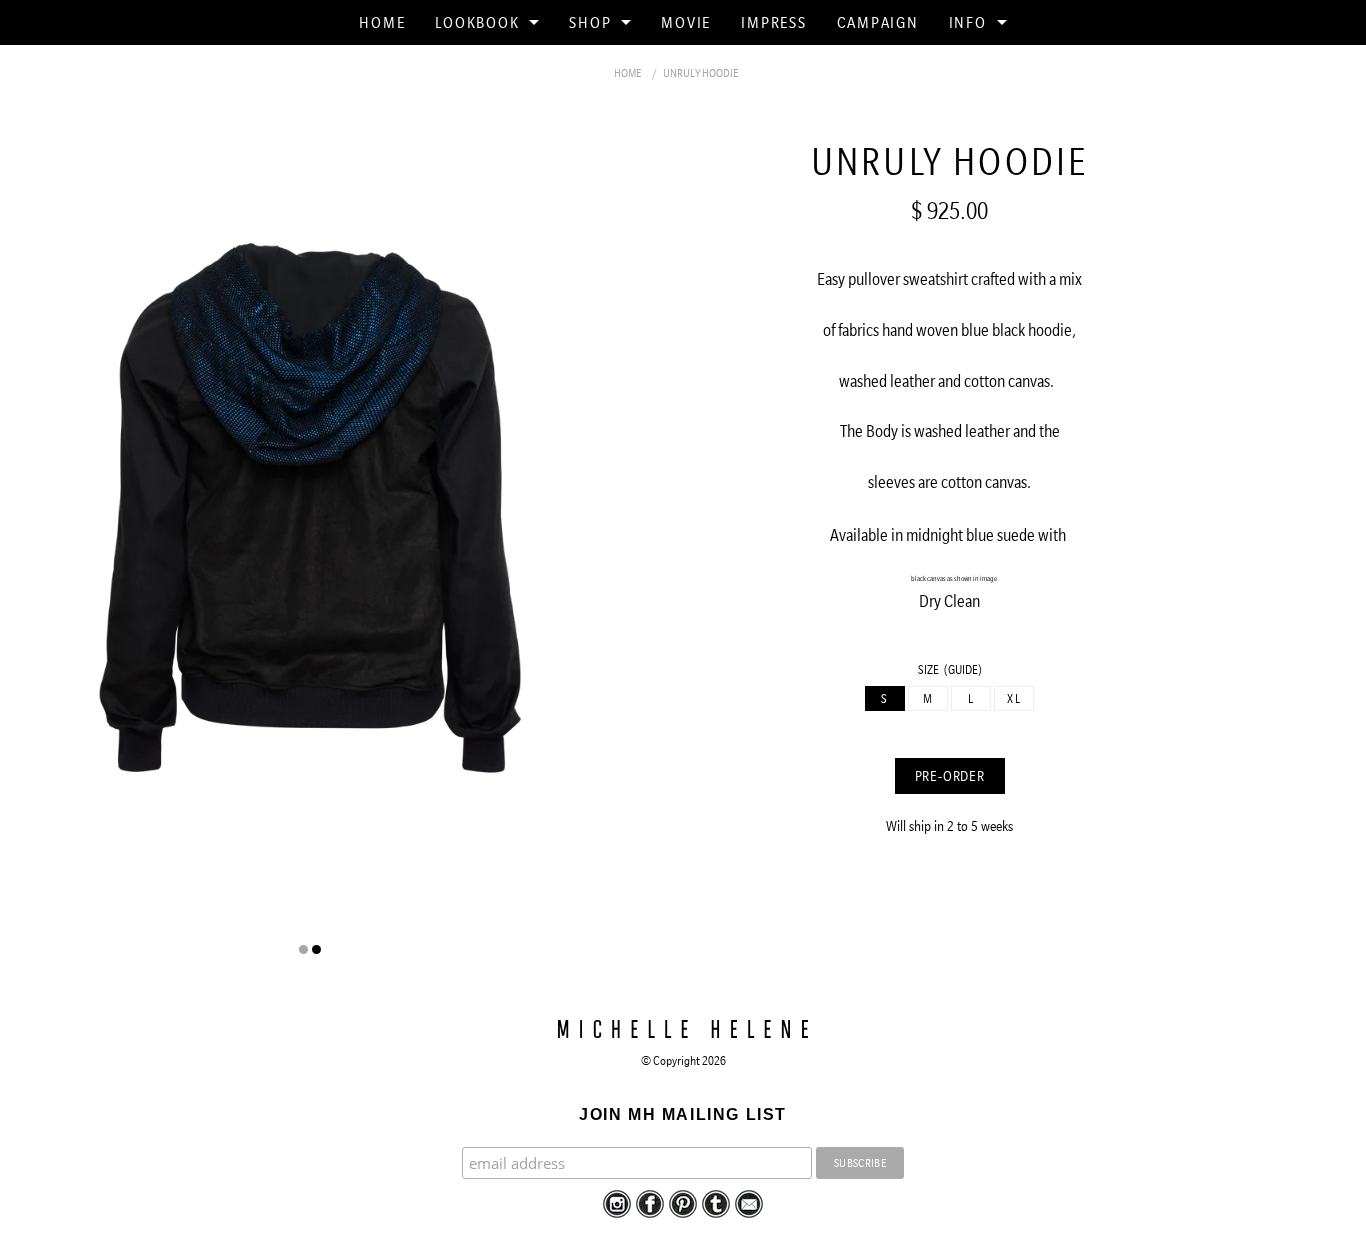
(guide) (963, 669)
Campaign (878, 22)
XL (1014, 698)
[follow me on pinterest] (683, 1203)
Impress (773, 22)
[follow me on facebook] (650, 1203)
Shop (590, 22)
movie (686, 22)
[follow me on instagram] (617, 1203)
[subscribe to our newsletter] (749, 1203)
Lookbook (477, 22)
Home (382, 22)
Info (968, 22)
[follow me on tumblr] (716, 1203)
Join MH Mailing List (683, 1114)
